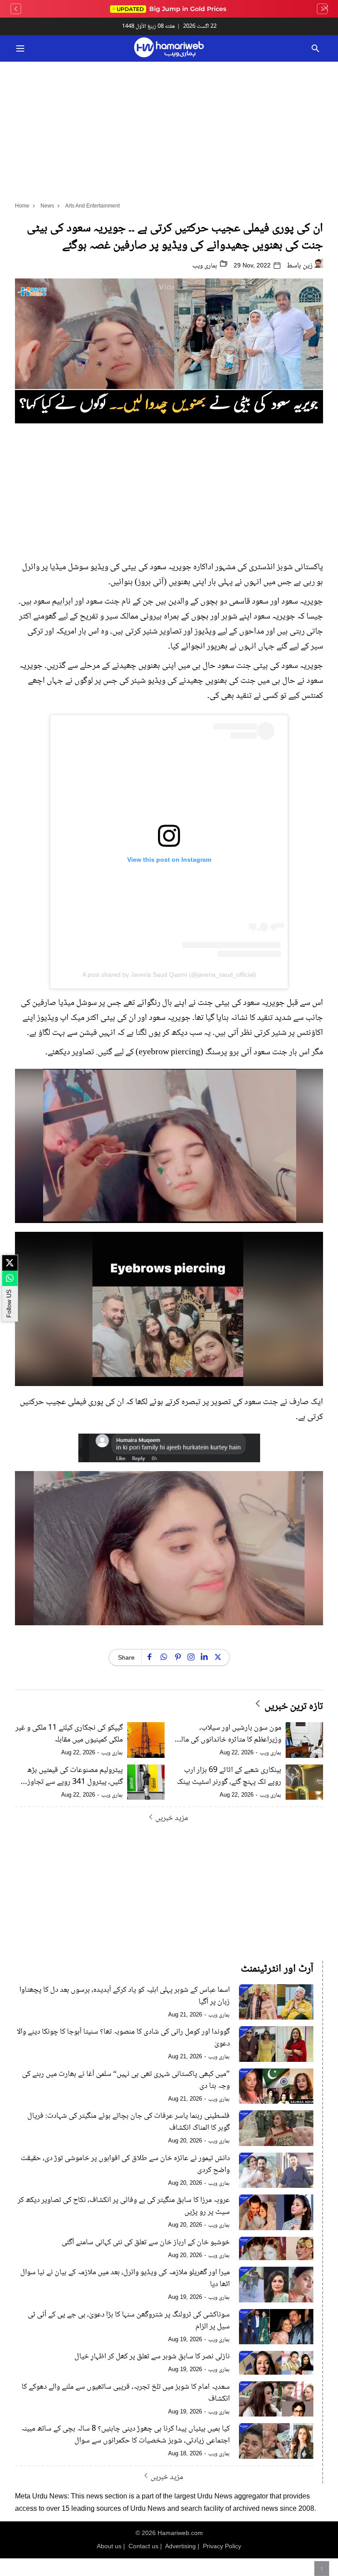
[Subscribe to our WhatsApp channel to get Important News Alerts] (10, 1278)
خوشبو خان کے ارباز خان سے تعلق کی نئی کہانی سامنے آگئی (146, 2243)
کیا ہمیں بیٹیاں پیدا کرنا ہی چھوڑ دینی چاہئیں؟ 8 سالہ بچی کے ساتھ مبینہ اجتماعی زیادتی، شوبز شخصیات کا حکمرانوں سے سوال (125, 2435)
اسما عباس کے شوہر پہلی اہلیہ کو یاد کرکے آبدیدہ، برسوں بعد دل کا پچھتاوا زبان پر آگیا (125, 1996)
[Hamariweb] (169, 48)
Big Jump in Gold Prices (172, 9)
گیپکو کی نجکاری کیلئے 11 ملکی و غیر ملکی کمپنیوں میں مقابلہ (69, 1734)
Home (22, 206)
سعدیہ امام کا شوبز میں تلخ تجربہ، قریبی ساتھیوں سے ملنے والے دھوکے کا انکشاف (126, 2393)
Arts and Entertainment (92, 206)
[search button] (315, 48)
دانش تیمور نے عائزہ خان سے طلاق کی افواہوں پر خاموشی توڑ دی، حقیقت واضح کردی (125, 2165)
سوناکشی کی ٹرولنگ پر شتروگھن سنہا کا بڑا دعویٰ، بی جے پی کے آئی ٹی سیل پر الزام (129, 2321)
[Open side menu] (19, 48)
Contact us (143, 2546)
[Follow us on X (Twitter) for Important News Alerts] (10, 1263)
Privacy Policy (222, 2546)
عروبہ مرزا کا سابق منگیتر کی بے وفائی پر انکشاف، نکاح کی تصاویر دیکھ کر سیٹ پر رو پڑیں (124, 2206)
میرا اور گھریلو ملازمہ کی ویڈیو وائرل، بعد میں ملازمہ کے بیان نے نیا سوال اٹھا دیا (125, 2279)
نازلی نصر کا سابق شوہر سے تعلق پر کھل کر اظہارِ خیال (152, 2357)
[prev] (16, 9)
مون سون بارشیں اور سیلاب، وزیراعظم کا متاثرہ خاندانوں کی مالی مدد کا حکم (229, 1734)
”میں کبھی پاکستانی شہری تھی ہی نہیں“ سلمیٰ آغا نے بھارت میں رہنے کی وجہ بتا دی (126, 2080)
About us (109, 2546)
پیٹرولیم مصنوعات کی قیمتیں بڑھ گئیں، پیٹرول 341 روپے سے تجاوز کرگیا (75, 1776)
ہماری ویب (205, 266)
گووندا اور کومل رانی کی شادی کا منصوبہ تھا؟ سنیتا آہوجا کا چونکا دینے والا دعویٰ (123, 2038)
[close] (326, 9)
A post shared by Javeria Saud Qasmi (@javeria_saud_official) (169, 975)
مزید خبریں (172, 1818)
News (47, 206)
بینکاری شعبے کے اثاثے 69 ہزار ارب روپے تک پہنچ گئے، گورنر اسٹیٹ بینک (229, 1776)
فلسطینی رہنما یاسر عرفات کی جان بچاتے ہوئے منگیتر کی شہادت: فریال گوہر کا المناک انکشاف (129, 2122)
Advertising (180, 2546)
